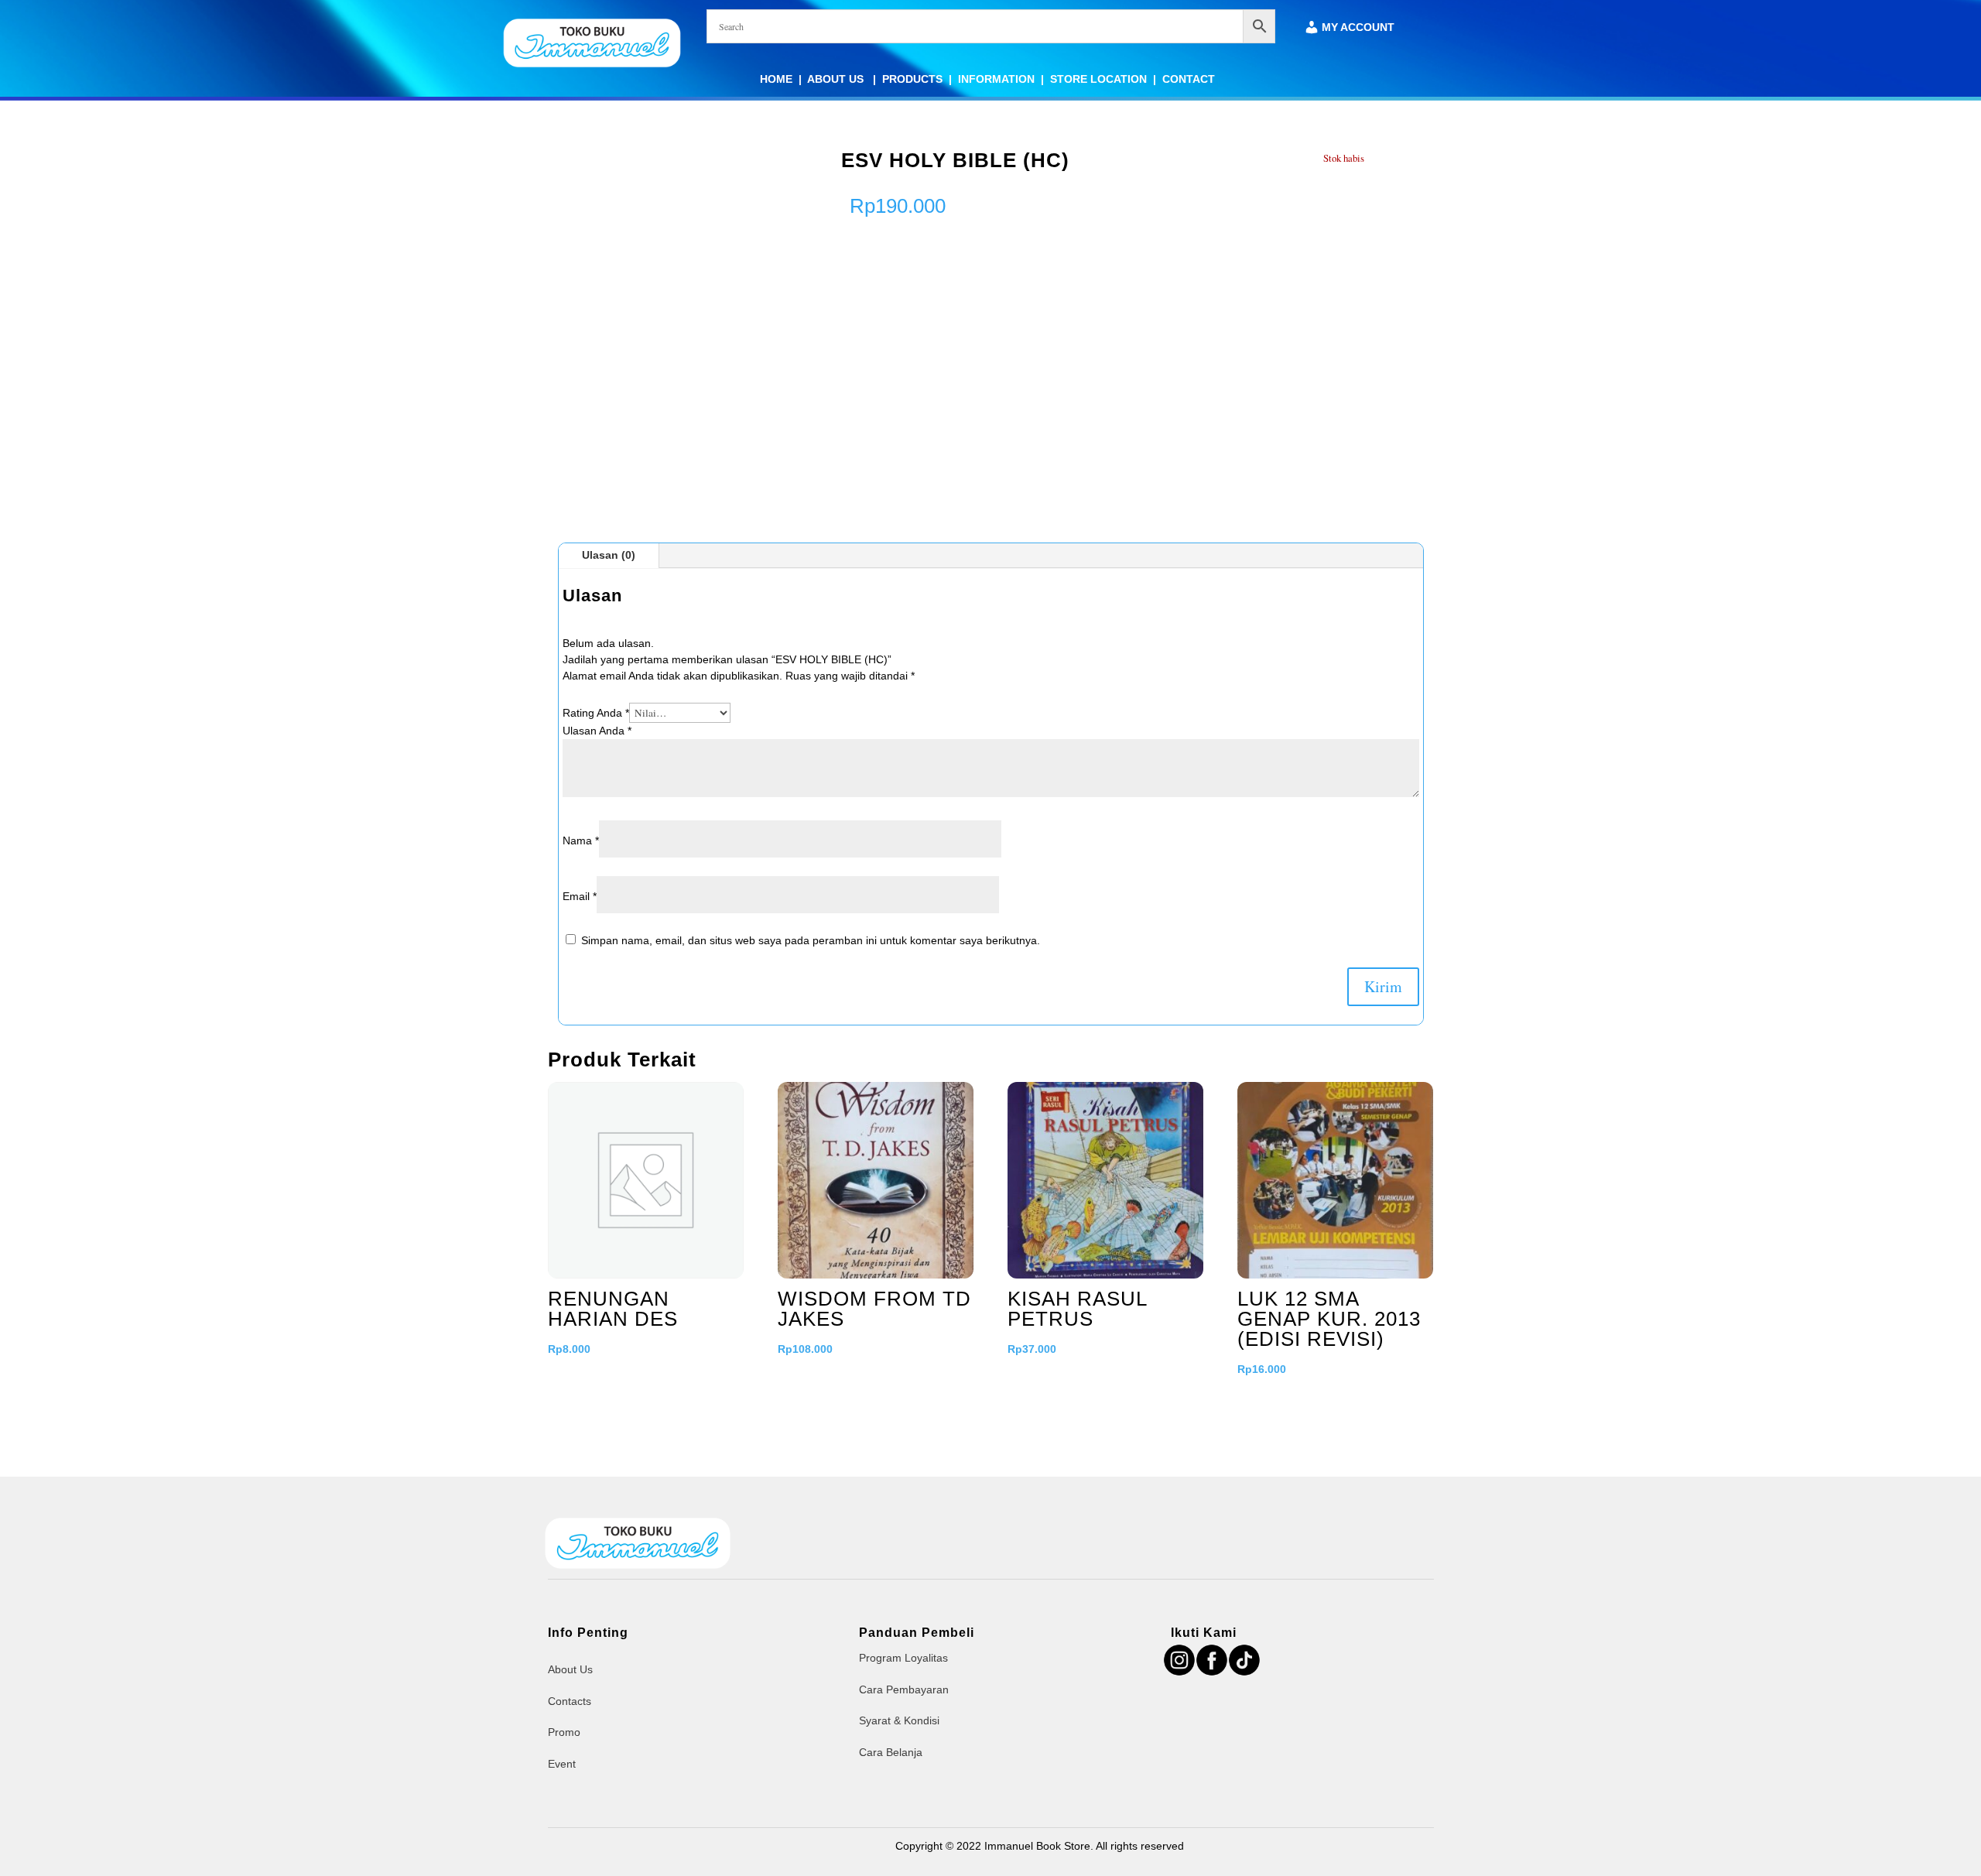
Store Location (1098, 79)
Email (580, 896)
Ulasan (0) (609, 555)
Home (776, 79)
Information (996, 79)
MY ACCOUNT (1358, 27)
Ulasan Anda (597, 731)
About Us (837, 79)
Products (912, 79)
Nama (581, 840)
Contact (1189, 79)
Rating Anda (596, 713)
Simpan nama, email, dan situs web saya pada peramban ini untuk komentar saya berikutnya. (811, 940)
